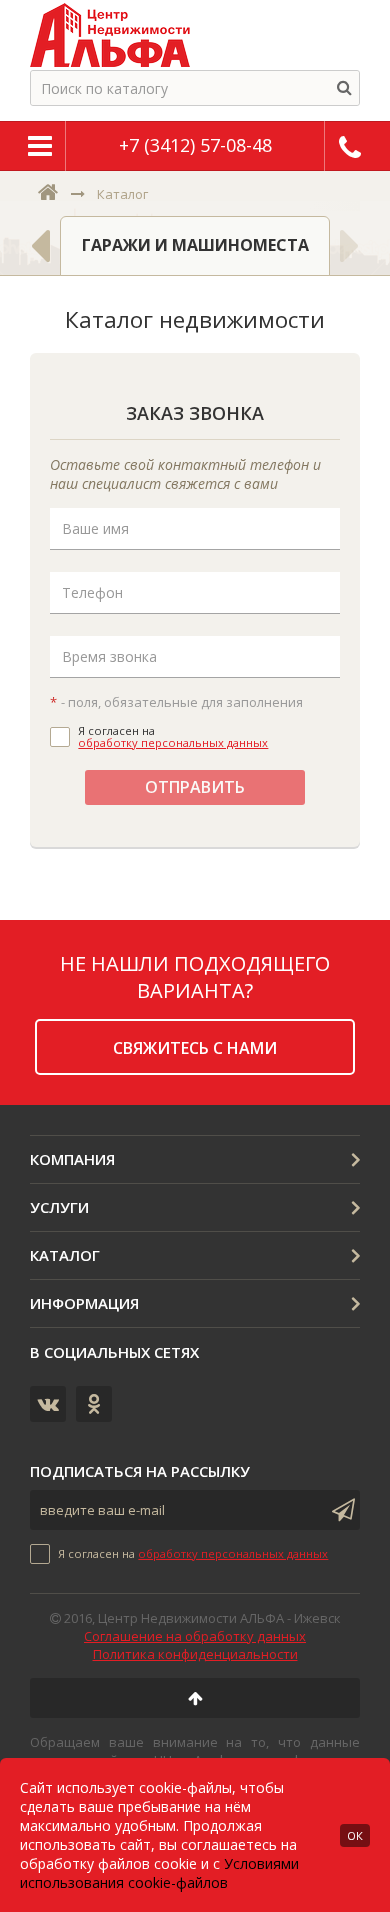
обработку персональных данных (173, 742)
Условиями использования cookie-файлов (159, 1873)
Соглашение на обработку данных (195, 1636)
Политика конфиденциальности (195, 1654)
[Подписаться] (340, 1510)
